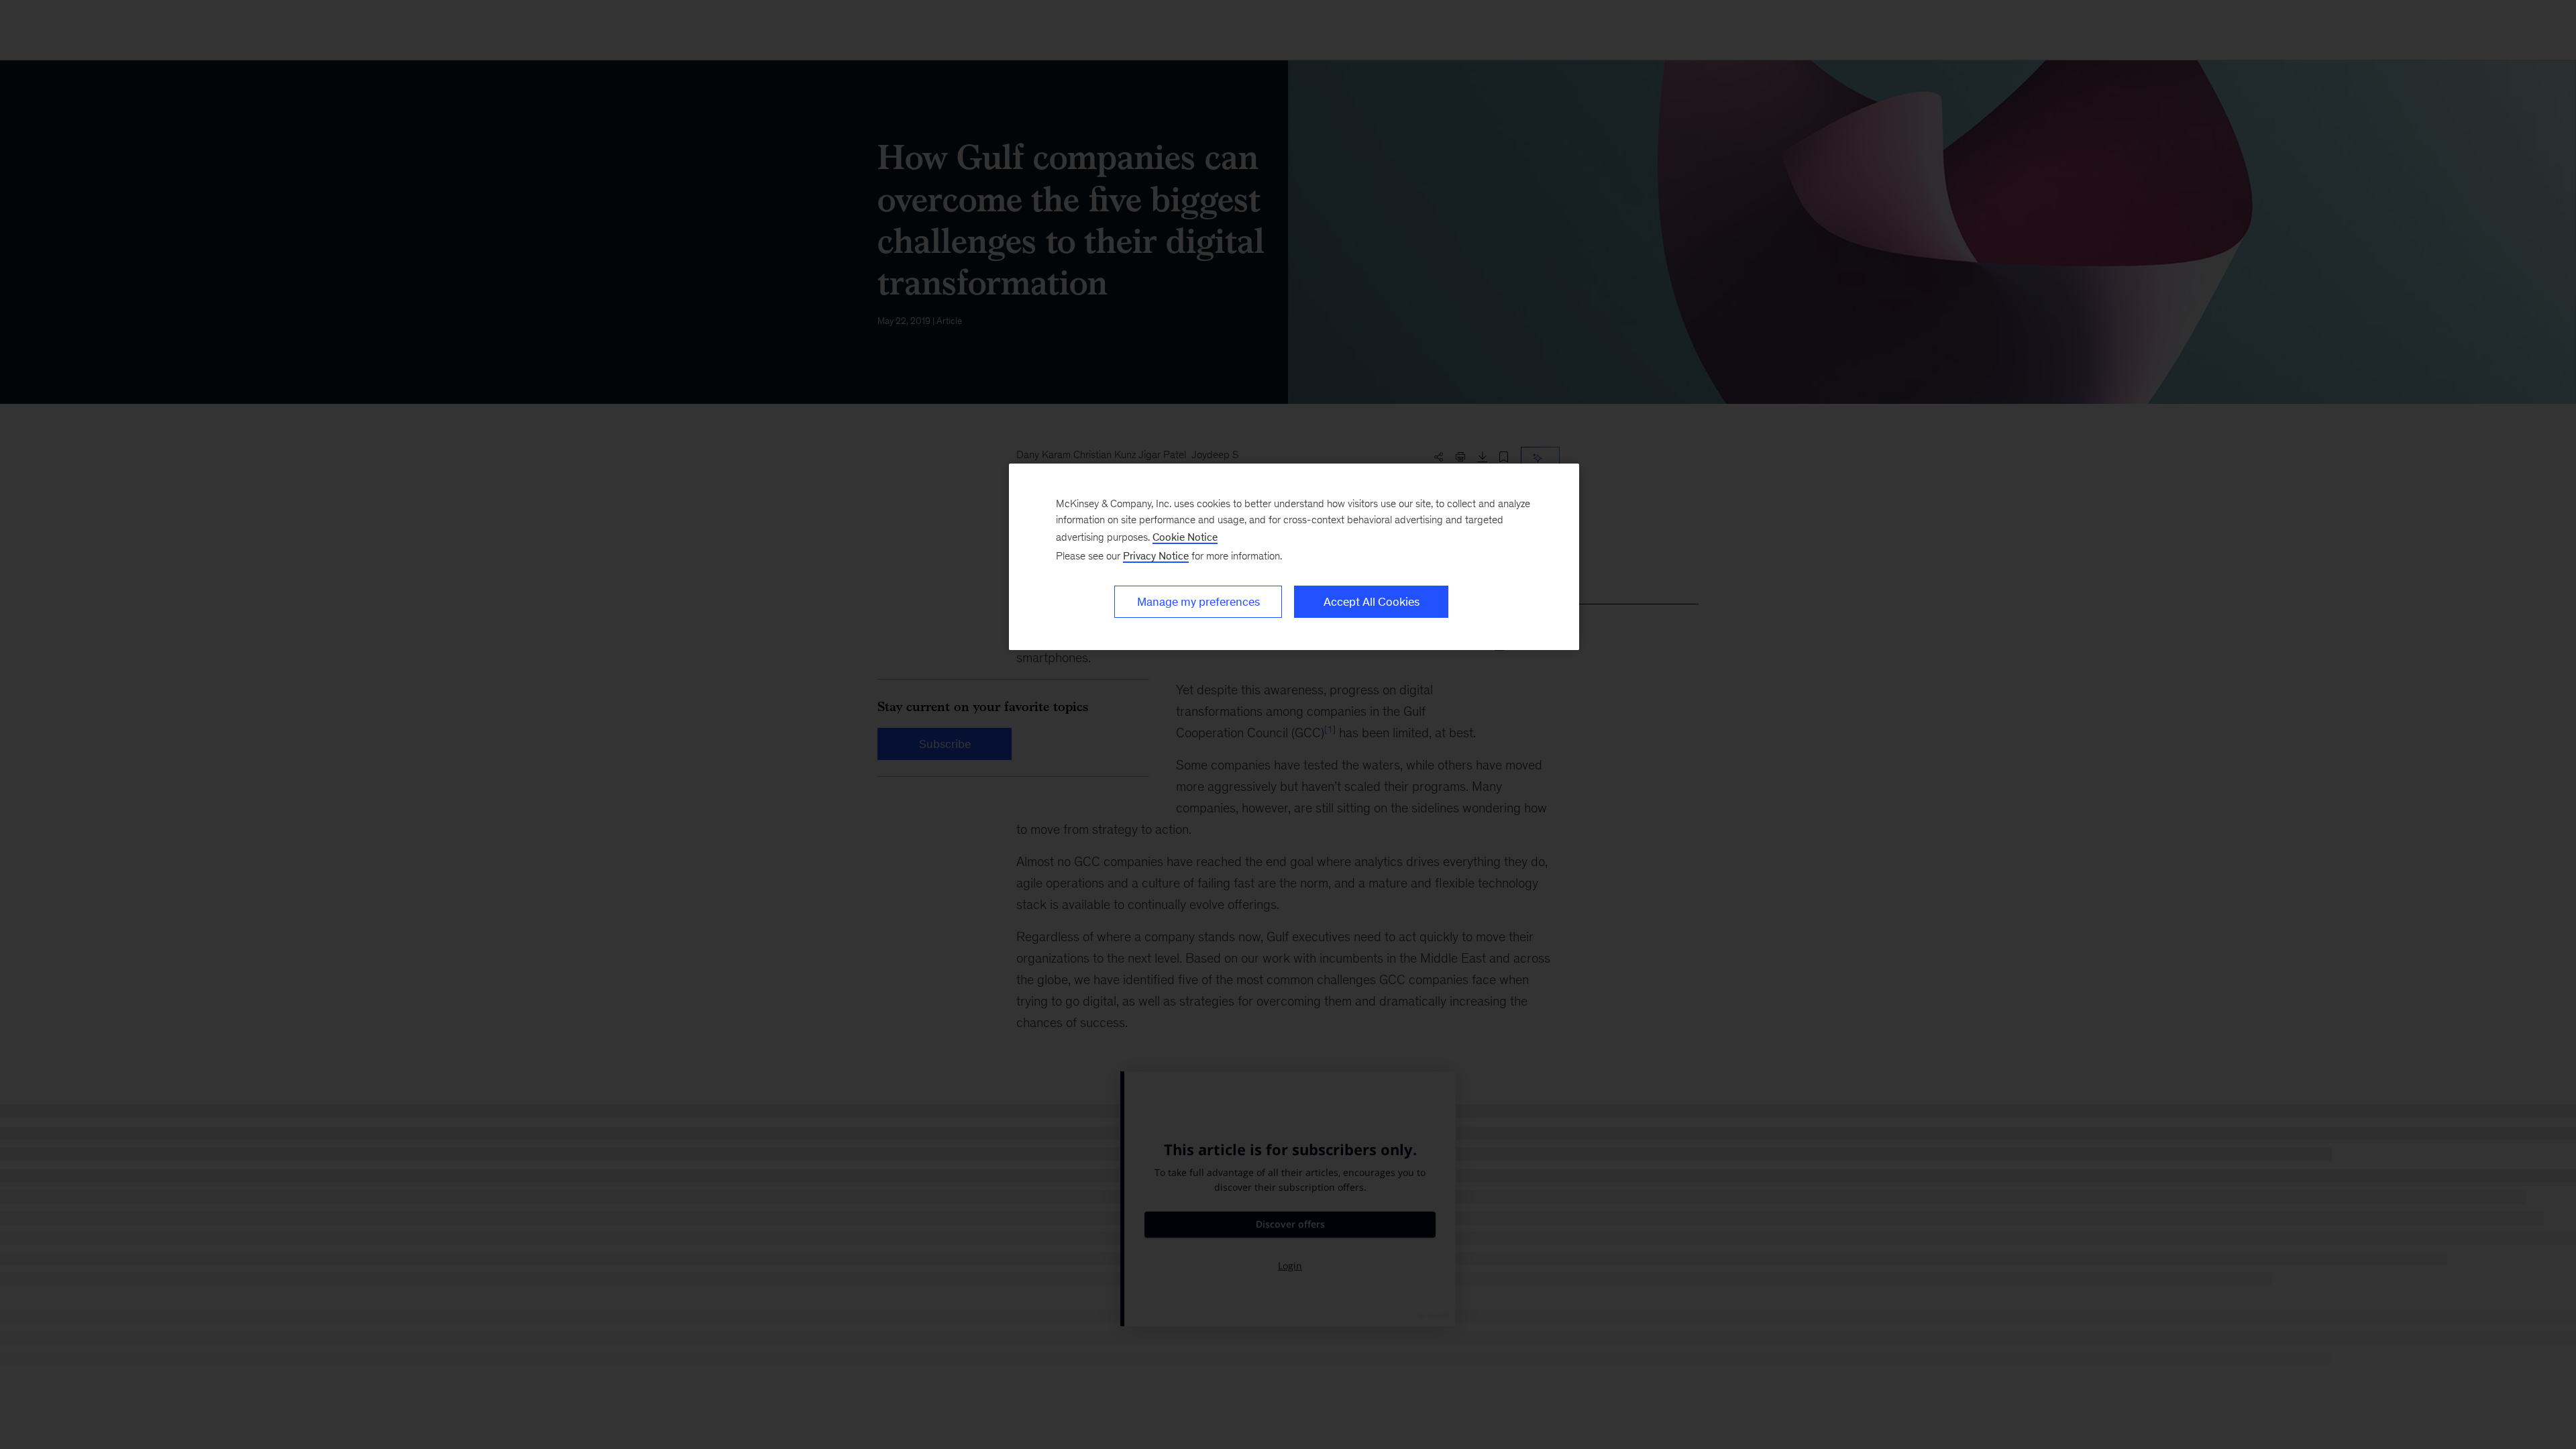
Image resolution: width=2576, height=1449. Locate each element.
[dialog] (1294, 557)
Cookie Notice (1185, 537)
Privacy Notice (1156, 556)
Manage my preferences (1198, 602)
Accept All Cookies (1372, 602)
